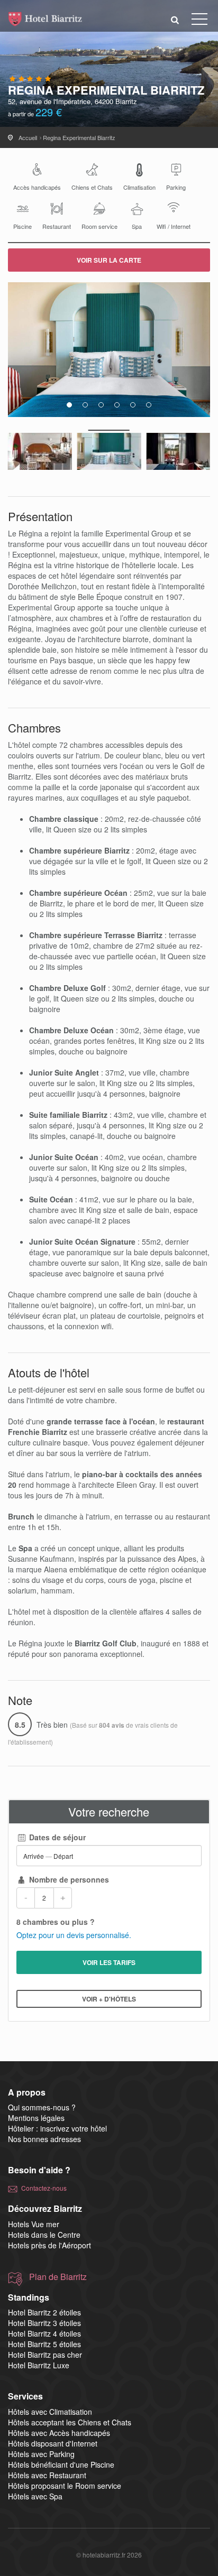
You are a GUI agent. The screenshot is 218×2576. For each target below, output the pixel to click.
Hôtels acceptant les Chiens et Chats (70, 2422)
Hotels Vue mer (34, 2224)
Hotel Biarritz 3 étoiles (44, 2323)
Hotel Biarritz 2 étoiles (44, 2312)
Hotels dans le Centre (44, 2235)
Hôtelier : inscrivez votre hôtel (57, 2128)
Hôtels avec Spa (35, 2496)
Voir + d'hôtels (109, 1999)
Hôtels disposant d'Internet (53, 2443)
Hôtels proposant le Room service (65, 2486)
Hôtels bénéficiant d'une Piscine (61, 2464)
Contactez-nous (44, 2188)
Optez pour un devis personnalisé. (74, 1935)
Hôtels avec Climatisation (50, 2412)
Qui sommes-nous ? (42, 2107)
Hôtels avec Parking (41, 2454)
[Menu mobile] (199, 21)
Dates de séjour (56, 1837)
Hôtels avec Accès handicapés (59, 2433)
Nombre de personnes (68, 1879)
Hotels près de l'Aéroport (49, 2245)
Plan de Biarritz (58, 2277)
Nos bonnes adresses (44, 2139)
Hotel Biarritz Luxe (39, 2365)
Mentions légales (36, 2118)
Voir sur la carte (109, 260)
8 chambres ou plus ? (56, 1922)
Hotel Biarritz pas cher (45, 2355)
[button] (175, 19)
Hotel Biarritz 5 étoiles (44, 2344)
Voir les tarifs (109, 1962)
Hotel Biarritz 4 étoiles (44, 2333)
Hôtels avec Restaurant (47, 2475)
